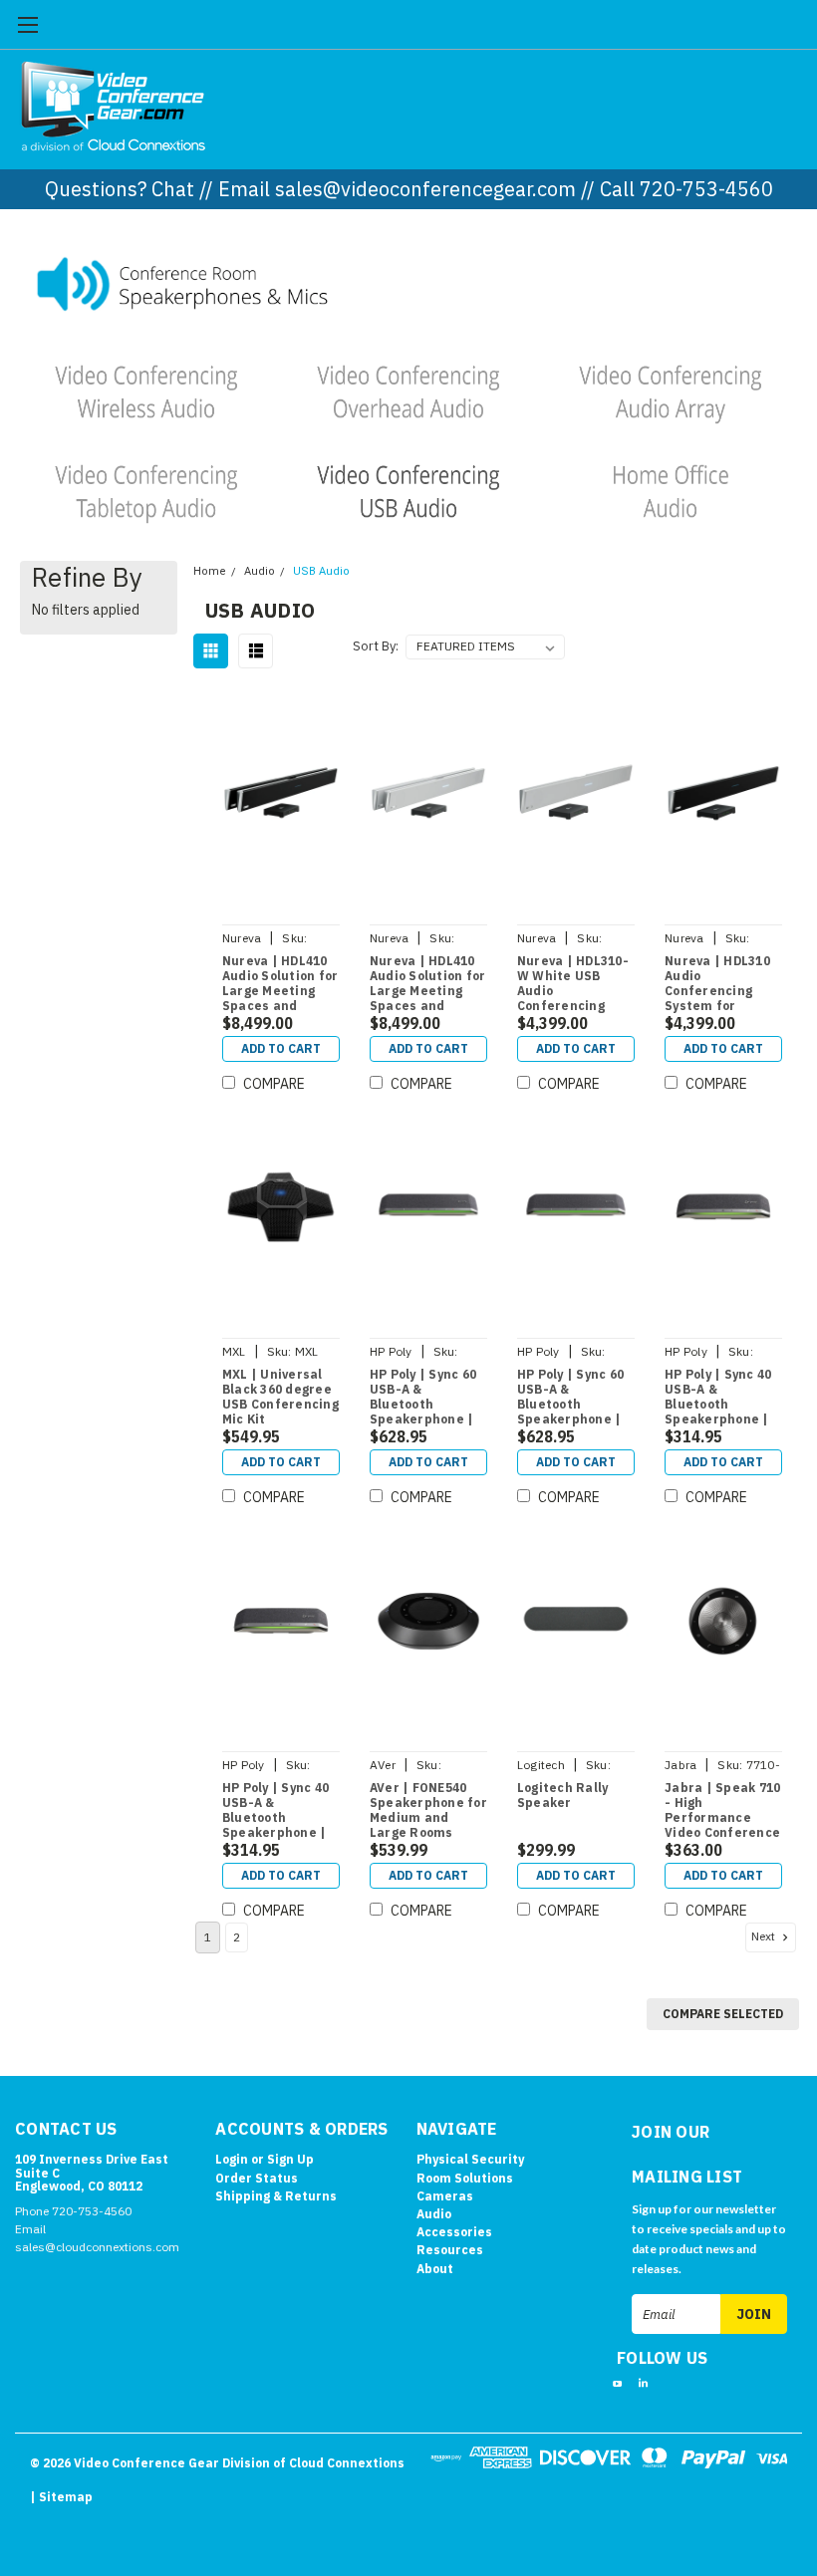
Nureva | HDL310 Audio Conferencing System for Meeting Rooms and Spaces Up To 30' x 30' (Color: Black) (721, 984)
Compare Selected (723, 2014)
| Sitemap (61, 2497)
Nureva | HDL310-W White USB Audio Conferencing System (573, 984)
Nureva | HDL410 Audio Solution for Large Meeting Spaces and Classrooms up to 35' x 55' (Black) (280, 984)
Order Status (257, 2178)
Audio (260, 571)
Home (210, 571)
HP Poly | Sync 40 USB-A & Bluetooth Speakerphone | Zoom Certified (275, 1811)
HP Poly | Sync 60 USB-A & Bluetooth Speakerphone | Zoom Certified (570, 1398)
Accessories (454, 2232)
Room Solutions (465, 2178)
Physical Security (470, 2159)
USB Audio (321, 571)
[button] (409, 282)
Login (232, 2159)
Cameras (445, 2196)
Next (765, 1936)
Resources (450, 2250)
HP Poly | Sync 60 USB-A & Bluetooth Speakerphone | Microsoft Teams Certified (424, 1398)
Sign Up (290, 2159)
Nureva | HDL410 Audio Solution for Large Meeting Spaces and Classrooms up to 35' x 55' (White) (428, 984)
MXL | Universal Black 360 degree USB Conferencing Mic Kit (280, 1397)
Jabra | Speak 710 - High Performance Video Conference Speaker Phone (722, 1811)
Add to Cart (281, 1048)
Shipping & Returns (276, 2196)
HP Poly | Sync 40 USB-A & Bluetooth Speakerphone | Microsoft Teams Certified (719, 1398)
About (435, 2269)
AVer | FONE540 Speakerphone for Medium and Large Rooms (428, 1810)
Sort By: (376, 646)
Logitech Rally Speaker (563, 1795)
